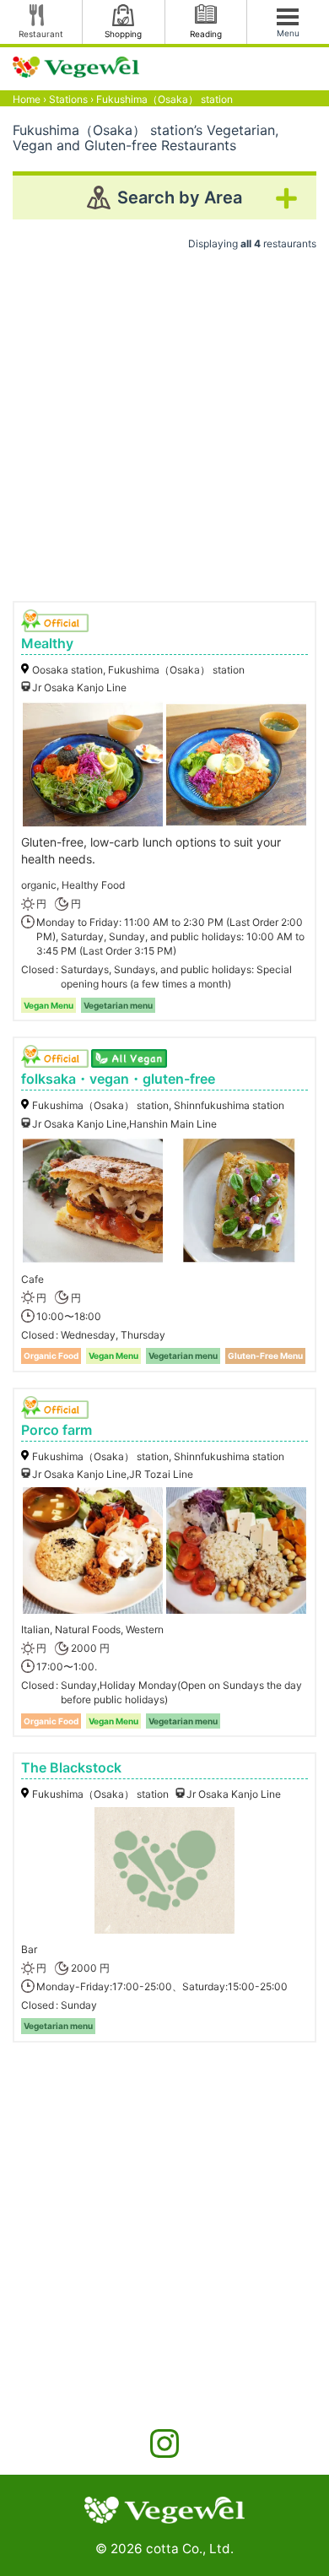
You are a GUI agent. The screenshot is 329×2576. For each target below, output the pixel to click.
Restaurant (41, 34)
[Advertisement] (164, 419)
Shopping (123, 34)
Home (27, 99)
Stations (68, 99)
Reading (206, 34)
